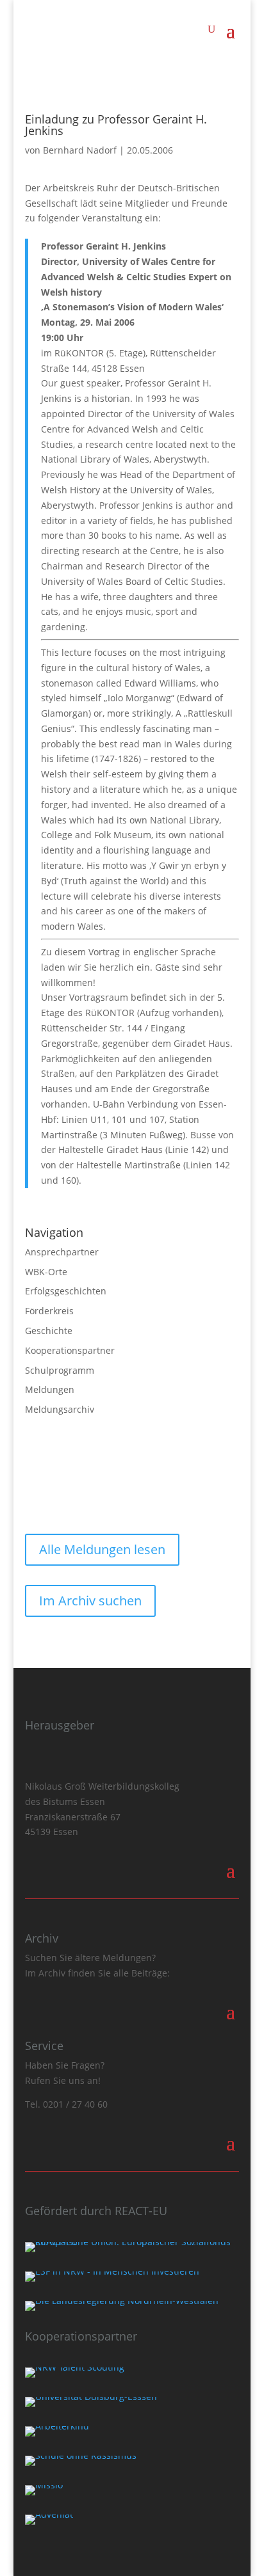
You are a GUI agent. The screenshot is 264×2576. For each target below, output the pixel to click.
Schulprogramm (60, 1370)
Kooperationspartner (70, 1350)
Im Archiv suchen (90, 1601)
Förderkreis (49, 1311)
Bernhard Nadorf (80, 150)
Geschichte (49, 1331)
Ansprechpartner (62, 1252)
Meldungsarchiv (60, 1409)
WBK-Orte (46, 1272)
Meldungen (50, 1389)
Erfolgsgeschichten (66, 1291)
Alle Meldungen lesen (102, 1549)
